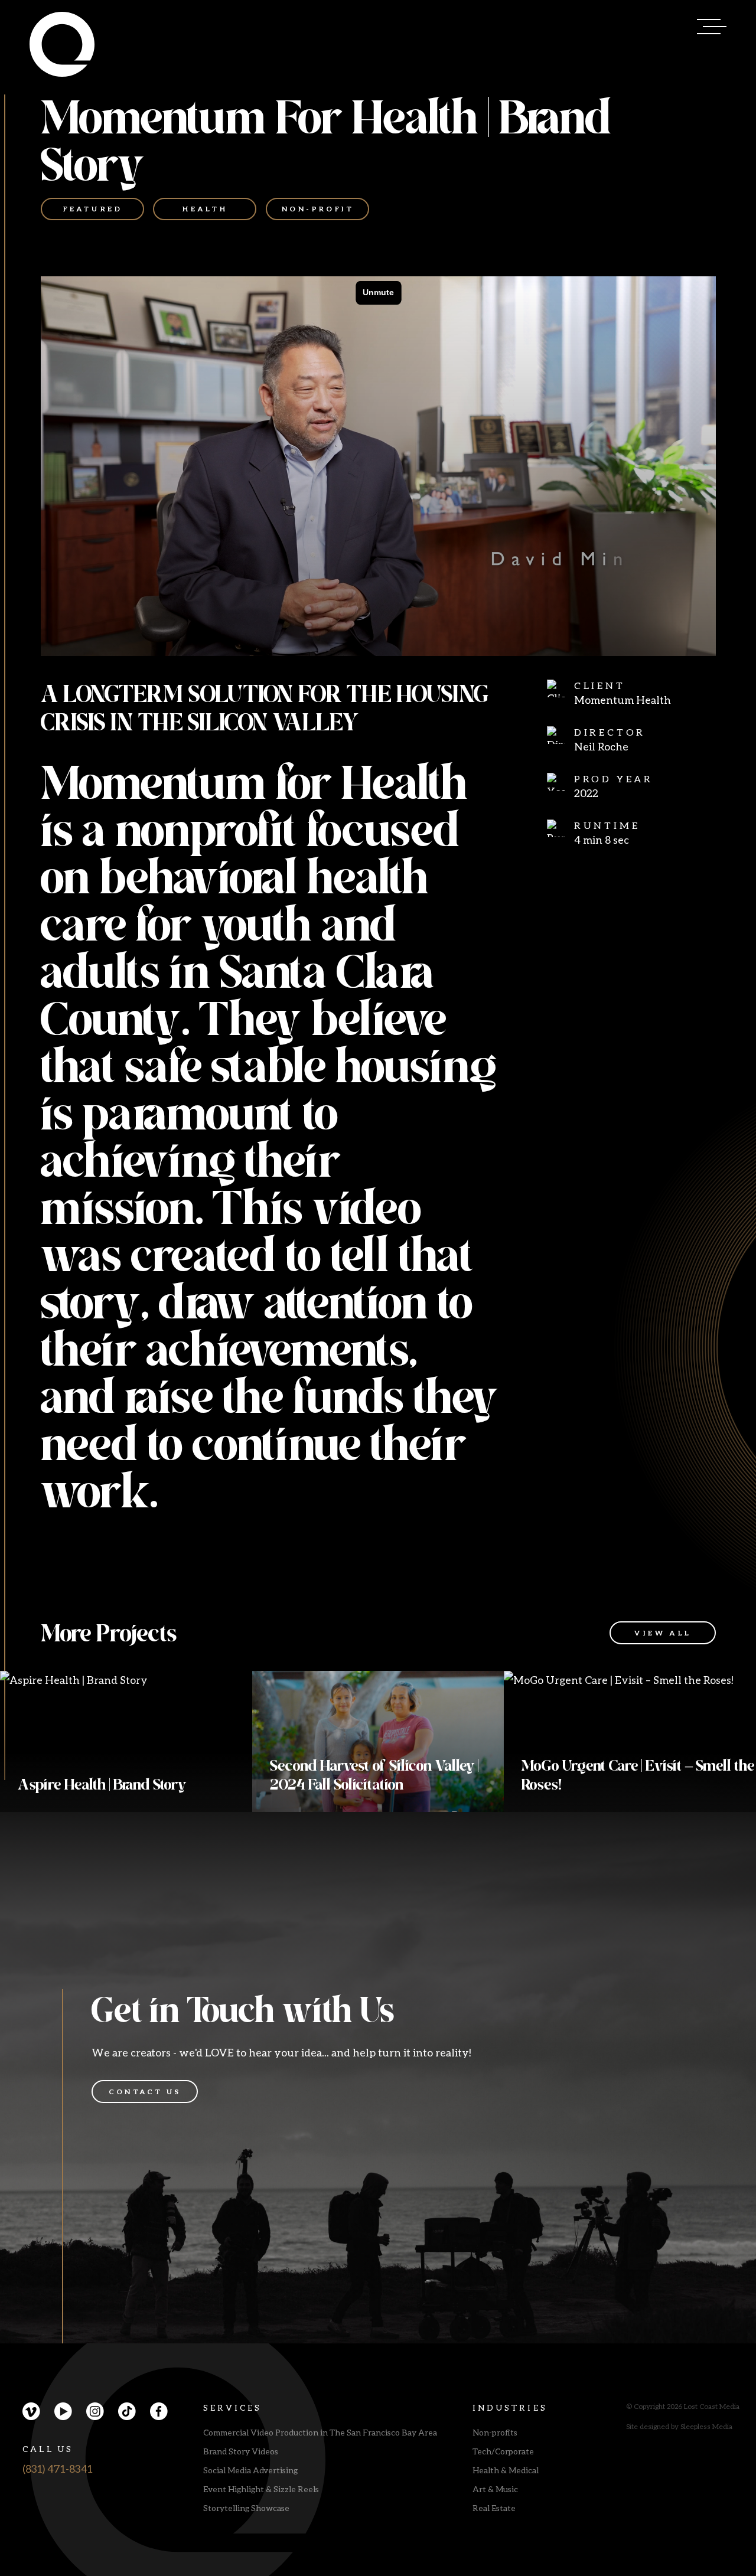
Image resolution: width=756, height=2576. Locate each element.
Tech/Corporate (503, 2451)
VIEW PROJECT (71, 1779)
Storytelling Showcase (246, 2508)
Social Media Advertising (250, 2470)
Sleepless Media (706, 2426)
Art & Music (495, 2489)
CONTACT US (145, 2092)
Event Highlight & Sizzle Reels (261, 2489)
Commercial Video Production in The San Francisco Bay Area (320, 2432)
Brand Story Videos (241, 2451)
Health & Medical (506, 2470)
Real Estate (494, 2508)
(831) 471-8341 (58, 2469)
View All (662, 1633)
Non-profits (495, 2432)
